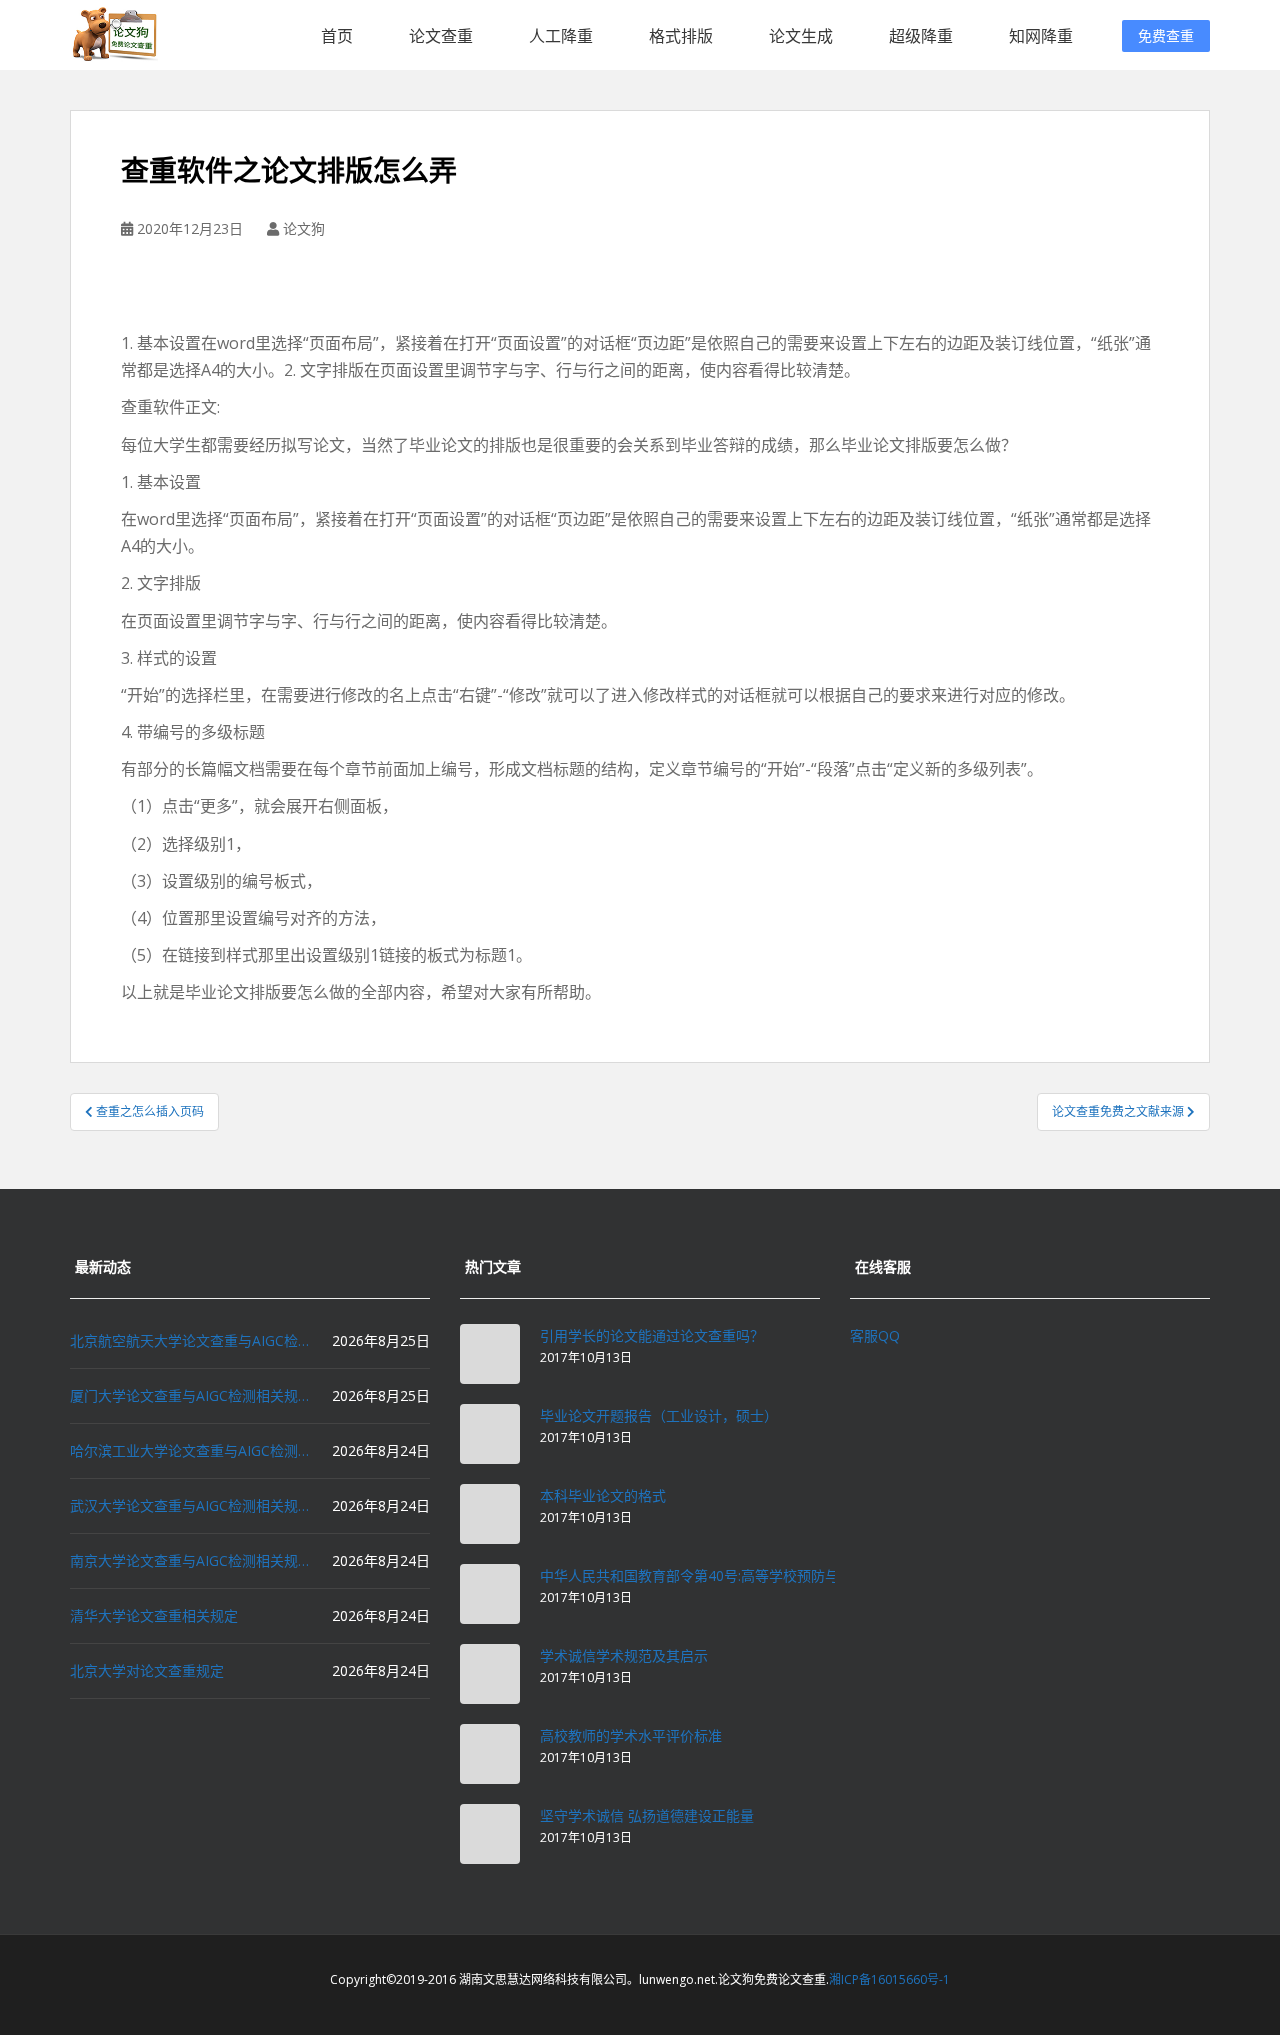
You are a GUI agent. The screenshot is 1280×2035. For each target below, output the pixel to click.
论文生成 (801, 36)
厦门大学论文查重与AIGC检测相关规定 (190, 1395)
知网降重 (1041, 36)
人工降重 (561, 36)
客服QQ (875, 1335)
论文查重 (441, 36)
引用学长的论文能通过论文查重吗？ (652, 1335)
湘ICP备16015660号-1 (889, 1979)
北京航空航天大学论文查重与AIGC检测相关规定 (190, 1340)
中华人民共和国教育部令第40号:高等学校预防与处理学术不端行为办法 (759, 1575)
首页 (337, 36)
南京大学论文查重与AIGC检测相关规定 (190, 1560)
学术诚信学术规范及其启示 (624, 1655)
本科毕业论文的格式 (603, 1495)
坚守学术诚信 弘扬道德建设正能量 (647, 1815)
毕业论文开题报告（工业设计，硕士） (659, 1415)
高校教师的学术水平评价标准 (631, 1735)
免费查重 (1166, 35)
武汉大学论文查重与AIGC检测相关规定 (190, 1505)
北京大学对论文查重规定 (147, 1670)
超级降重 (921, 36)
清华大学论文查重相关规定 (154, 1615)
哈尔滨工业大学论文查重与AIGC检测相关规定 (190, 1450)
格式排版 (681, 36)
